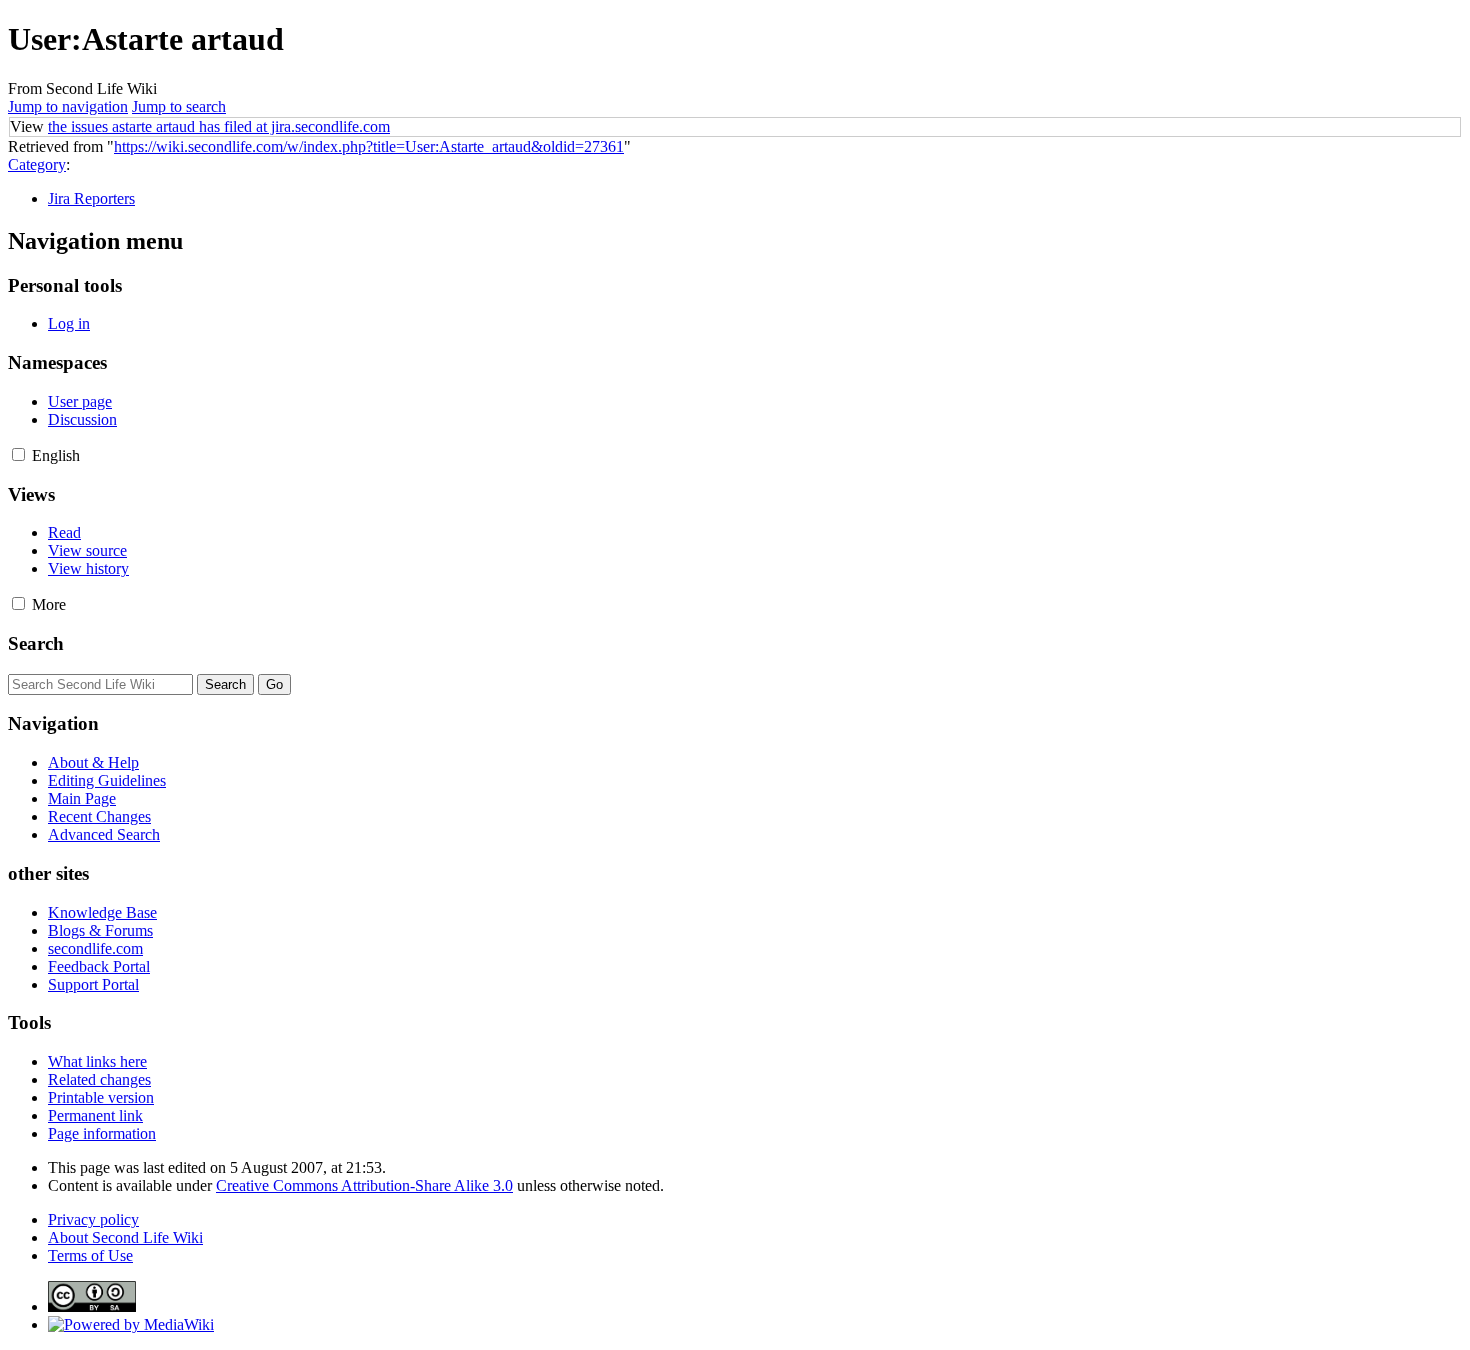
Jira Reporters (91, 198)
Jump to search (179, 106)
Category (37, 164)
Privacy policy (93, 1219)
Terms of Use (90, 1255)
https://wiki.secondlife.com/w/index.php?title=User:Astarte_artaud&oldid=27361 (369, 146)
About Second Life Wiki (125, 1237)
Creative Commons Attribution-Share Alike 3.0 (364, 1185)
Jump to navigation (68, 106)
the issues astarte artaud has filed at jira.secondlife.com (219, 126)
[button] (18, 454)
